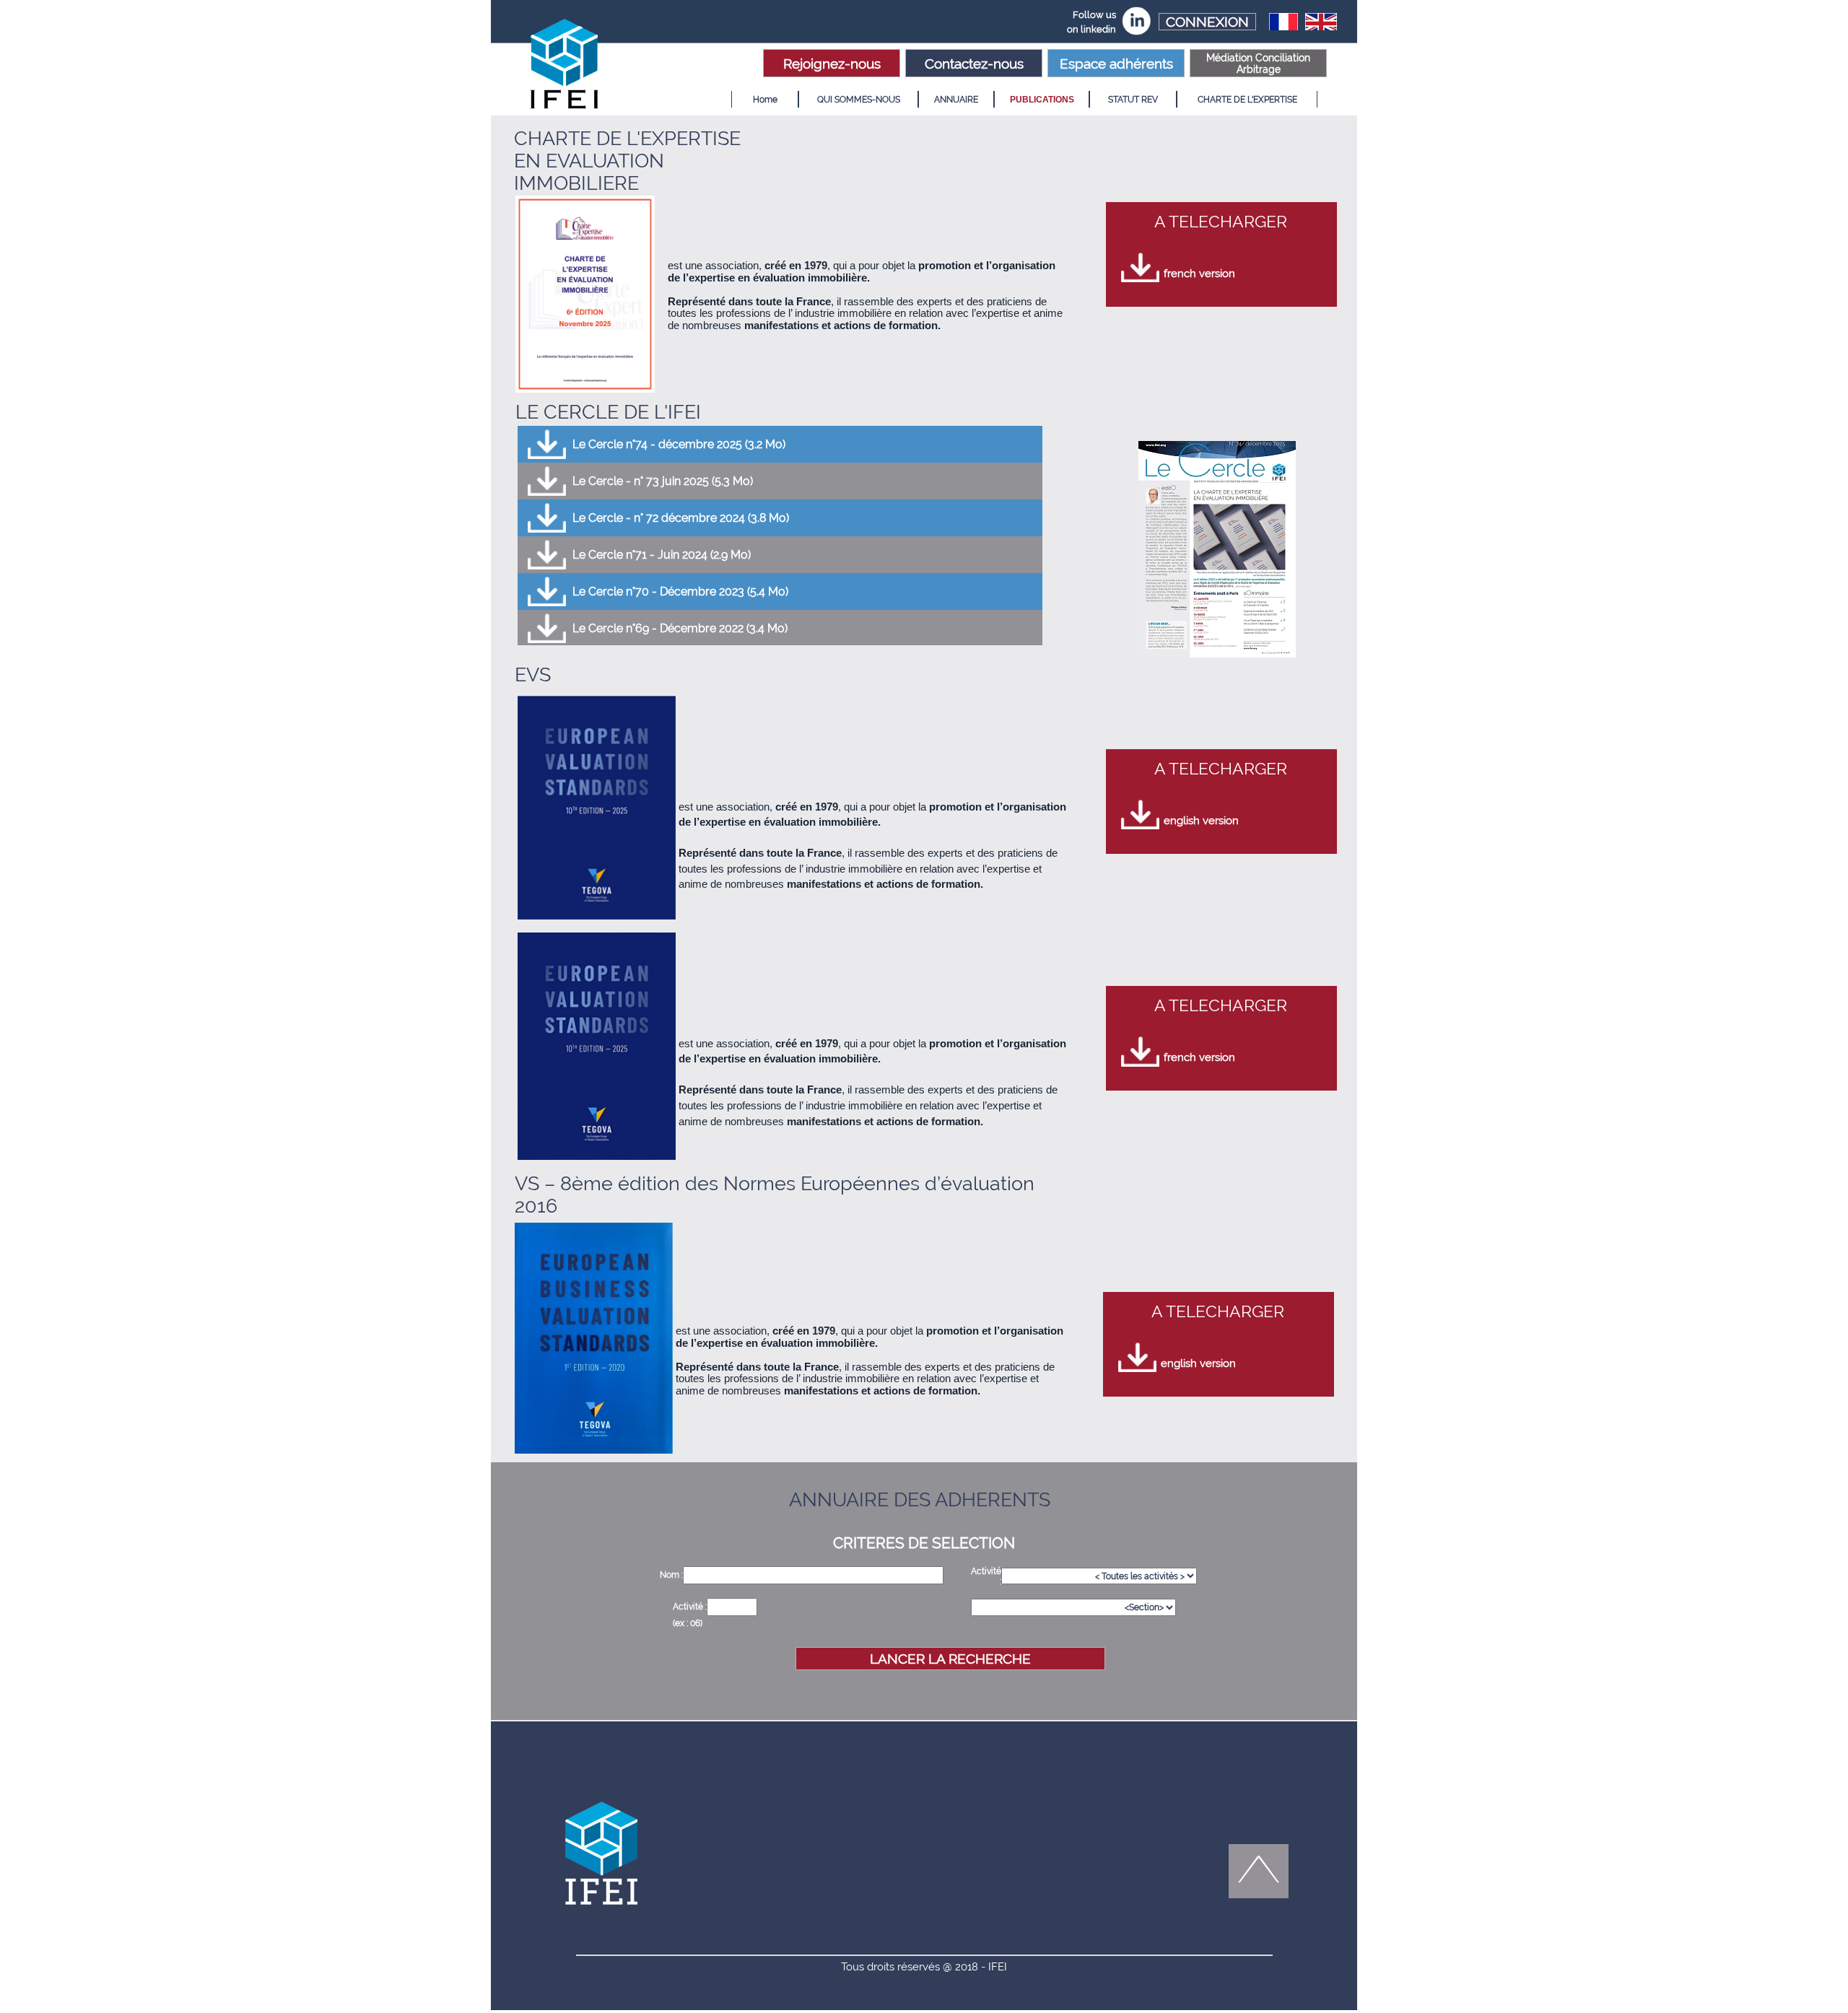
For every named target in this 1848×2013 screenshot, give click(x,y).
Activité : (690, 1607)
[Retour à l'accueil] (567, 66)
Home (765, 100)
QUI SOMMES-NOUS (859, 100)
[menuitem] (765, 99)
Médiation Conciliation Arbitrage (1258, 64)
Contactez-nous (974, 64)
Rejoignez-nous (832, 64)
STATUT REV (1133, 100)
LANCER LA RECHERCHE (950, 1659)
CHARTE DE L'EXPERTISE (1247, 100)
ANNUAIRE (956, 100)
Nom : (671, 1575)
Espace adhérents (1116, 64)
